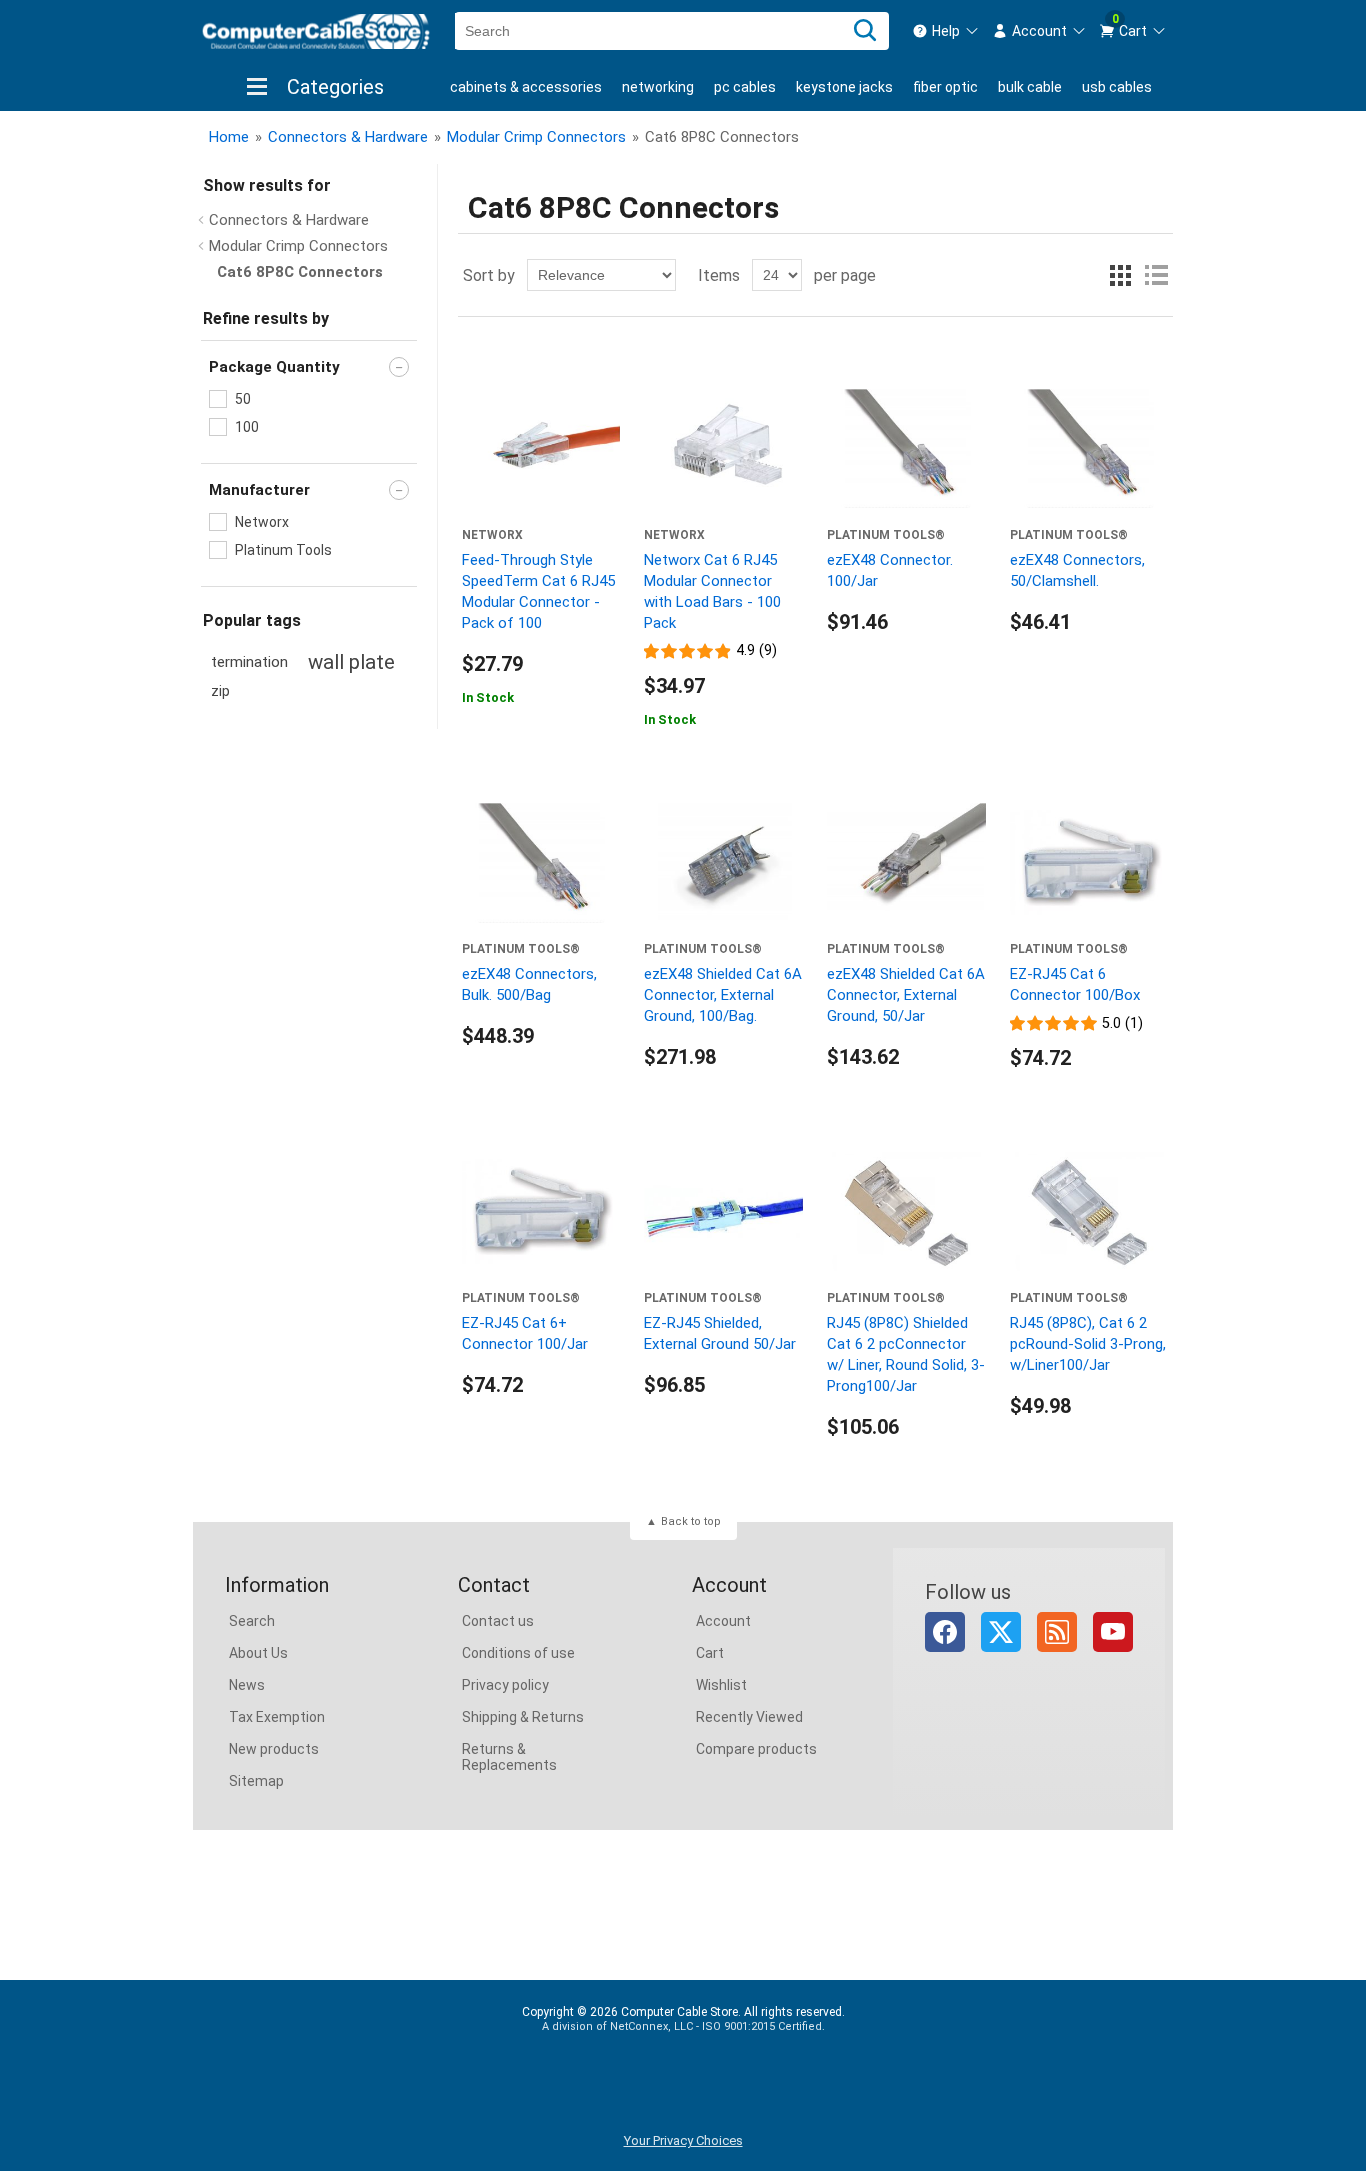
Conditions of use (518, 1653)
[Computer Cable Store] (316, 31)
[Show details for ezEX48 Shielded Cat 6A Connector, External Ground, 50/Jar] (906, 862)
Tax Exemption (277, 1717)
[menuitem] (946, 31)
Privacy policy (505, 1685)
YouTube (1113, 1632)
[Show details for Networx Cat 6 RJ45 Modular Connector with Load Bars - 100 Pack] (723, 448)
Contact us (498, 1621)
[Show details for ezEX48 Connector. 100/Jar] (906, 448)
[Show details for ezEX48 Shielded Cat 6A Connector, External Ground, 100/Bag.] (723, 862)
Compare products (756, 1749)
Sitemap (256, 1781)
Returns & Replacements (509, 1757)
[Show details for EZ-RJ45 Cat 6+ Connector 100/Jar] (541, 1211)
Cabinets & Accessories (526, 87)
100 (247, 427)
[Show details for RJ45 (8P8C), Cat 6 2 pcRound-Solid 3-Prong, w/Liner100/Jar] (1089, 1211)
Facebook (945, 1632)
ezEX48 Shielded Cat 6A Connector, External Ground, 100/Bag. (723, 995)
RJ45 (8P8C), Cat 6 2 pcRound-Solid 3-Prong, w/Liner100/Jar (1088, 1344)
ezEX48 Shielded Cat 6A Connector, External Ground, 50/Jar (906, 995)
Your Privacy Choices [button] (683, 2140)
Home (229, 137)
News (247, 1685)
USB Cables (1117, 87)
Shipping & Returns (523, 1717)
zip (220, 691)
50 (243, 399)
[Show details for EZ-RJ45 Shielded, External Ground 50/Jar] (723, 1211)
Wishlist (721, 1685)
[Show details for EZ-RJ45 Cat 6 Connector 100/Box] (1089, 862)
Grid (1120, 275)
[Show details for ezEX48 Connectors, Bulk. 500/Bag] (541, 862)
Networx (262, 522)
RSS (1057, 1632)
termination (249, 662)
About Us (258, 1653)
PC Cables (745, 87)
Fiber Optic (945, 87)
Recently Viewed (749, 1717)
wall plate (351, 662)
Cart (710, 1653)
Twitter (1001, 1632)
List (1156, 275)
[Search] (865, 31)
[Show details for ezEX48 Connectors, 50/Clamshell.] (1089, 448)
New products (274, 1749)
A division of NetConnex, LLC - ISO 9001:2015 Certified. (683, 2026)
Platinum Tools (283, 550)
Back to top (691, 1521)
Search (252, 1621)
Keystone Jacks (844, 87)
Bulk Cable (1030, 87)
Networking (658, 87)
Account (723, 1621)
